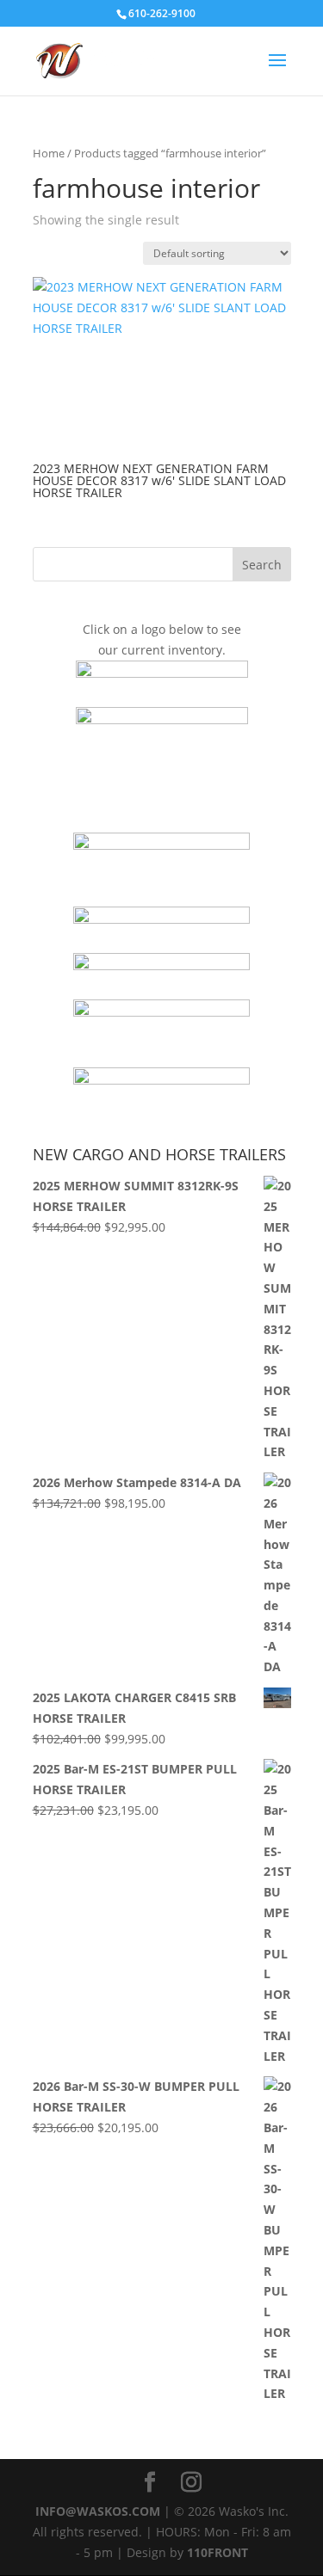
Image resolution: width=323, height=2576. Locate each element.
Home (49, 153)
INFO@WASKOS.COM (98, 2511)
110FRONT (217, 2552)
